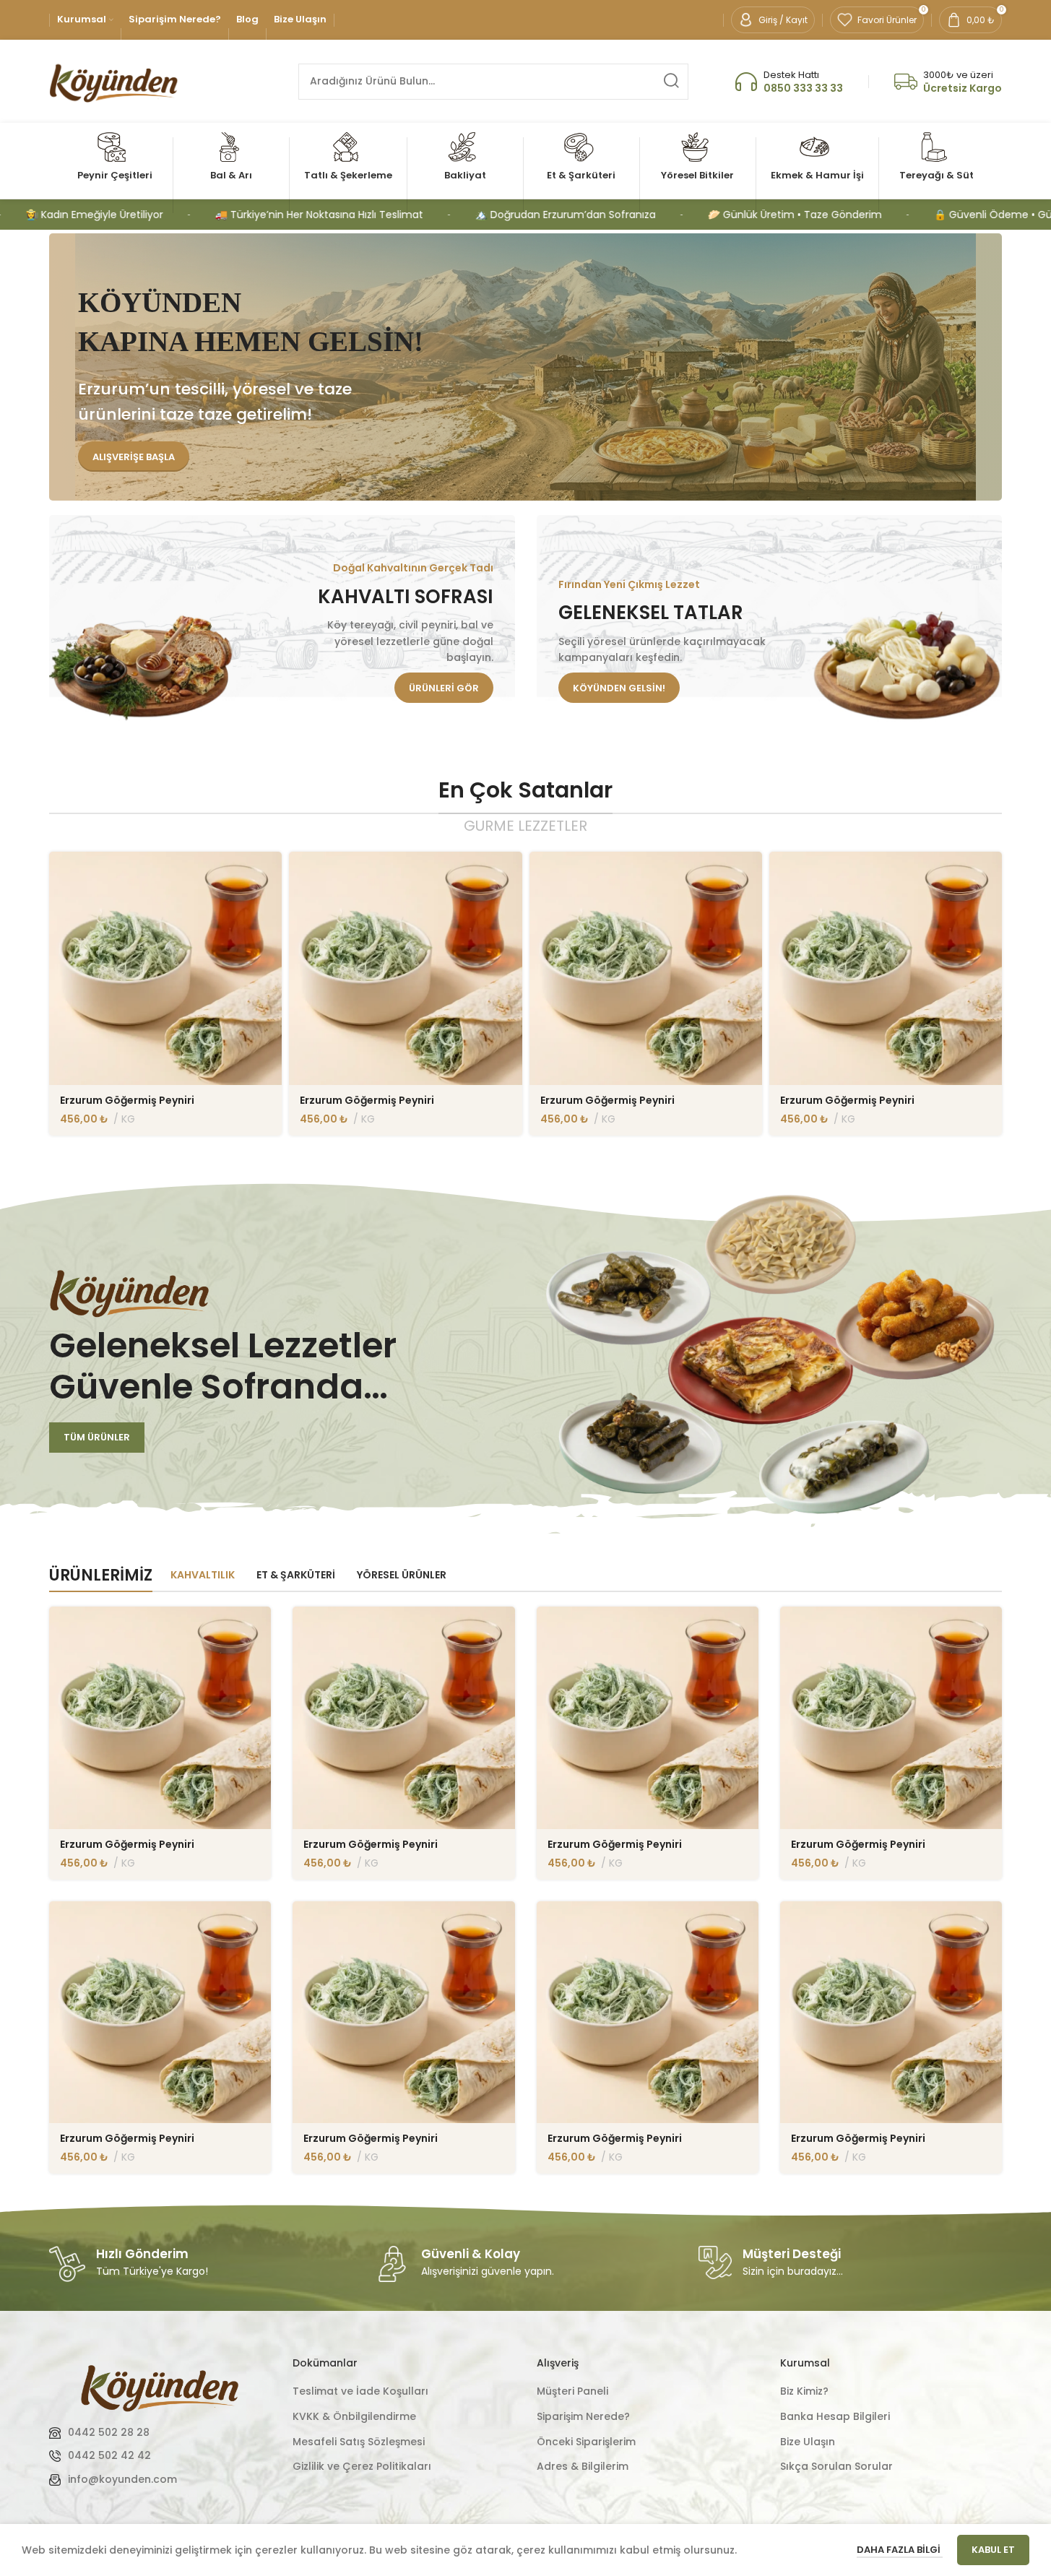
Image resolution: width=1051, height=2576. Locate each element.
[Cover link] (282, 620)
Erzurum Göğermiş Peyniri (127, 1100)
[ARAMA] (670, 82)
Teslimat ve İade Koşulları (360, 2391)
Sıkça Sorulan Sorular (836, 2467)
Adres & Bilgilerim (583, 2467)
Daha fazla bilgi (900, 2550)
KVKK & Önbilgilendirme (354, 2417)
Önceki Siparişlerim (586, 2442)
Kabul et (993, 2550)
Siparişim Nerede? (583, 2417)
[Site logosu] (114, 80)
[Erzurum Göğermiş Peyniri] (165, 968)
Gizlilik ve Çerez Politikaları (362, 2467)
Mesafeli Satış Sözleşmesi (359, 2442)
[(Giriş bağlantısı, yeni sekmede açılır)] (160, 2386)
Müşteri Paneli (572, 2391)
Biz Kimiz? (804, 2391)
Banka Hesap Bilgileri (835, 2417)
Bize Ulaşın (808, 2442)
